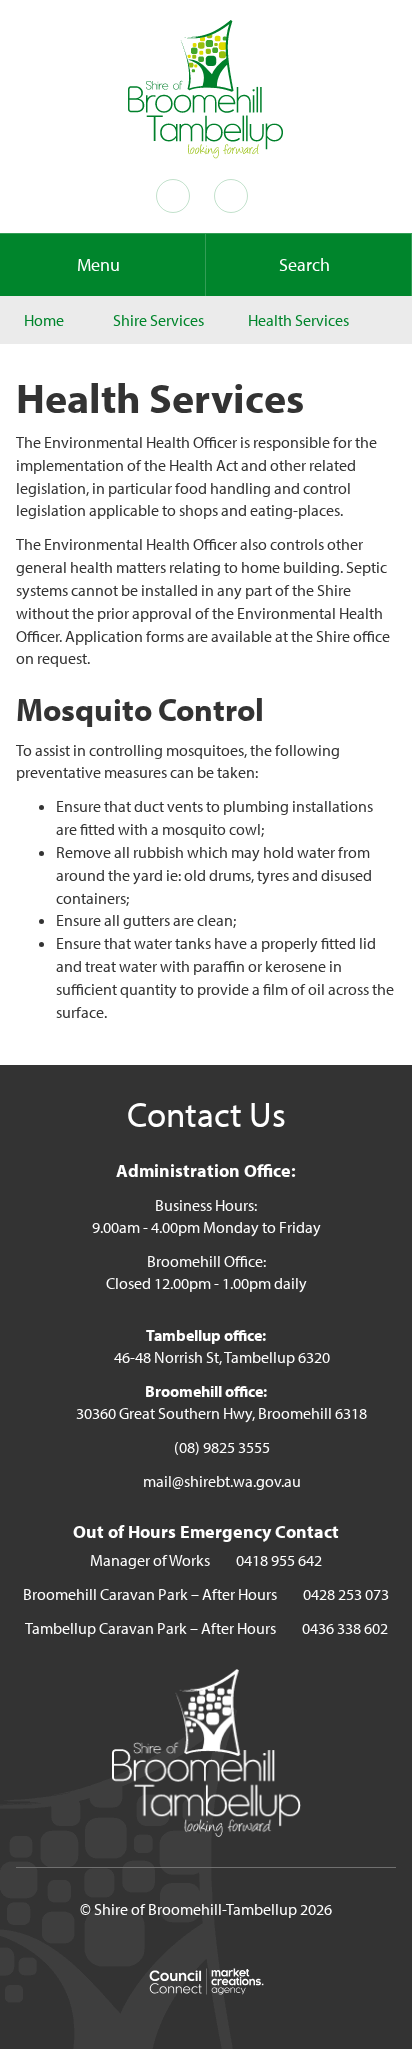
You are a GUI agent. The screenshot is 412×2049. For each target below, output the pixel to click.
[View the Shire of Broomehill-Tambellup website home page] (206, 87)
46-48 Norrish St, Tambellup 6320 (222, 1357)
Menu (98, 264)
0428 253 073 (346, 1594)
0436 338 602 (345, 1628)
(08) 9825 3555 (222, 1447)
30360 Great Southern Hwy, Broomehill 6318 (221, 1413)
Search (304, 264)
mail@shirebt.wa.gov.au (222, 1481)
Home (44, 320)
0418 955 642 (279, 1560)
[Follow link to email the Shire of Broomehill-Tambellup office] (235, 196)
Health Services (298, 320)
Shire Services (158, 320)
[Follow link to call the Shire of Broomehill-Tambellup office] (177, 196)
